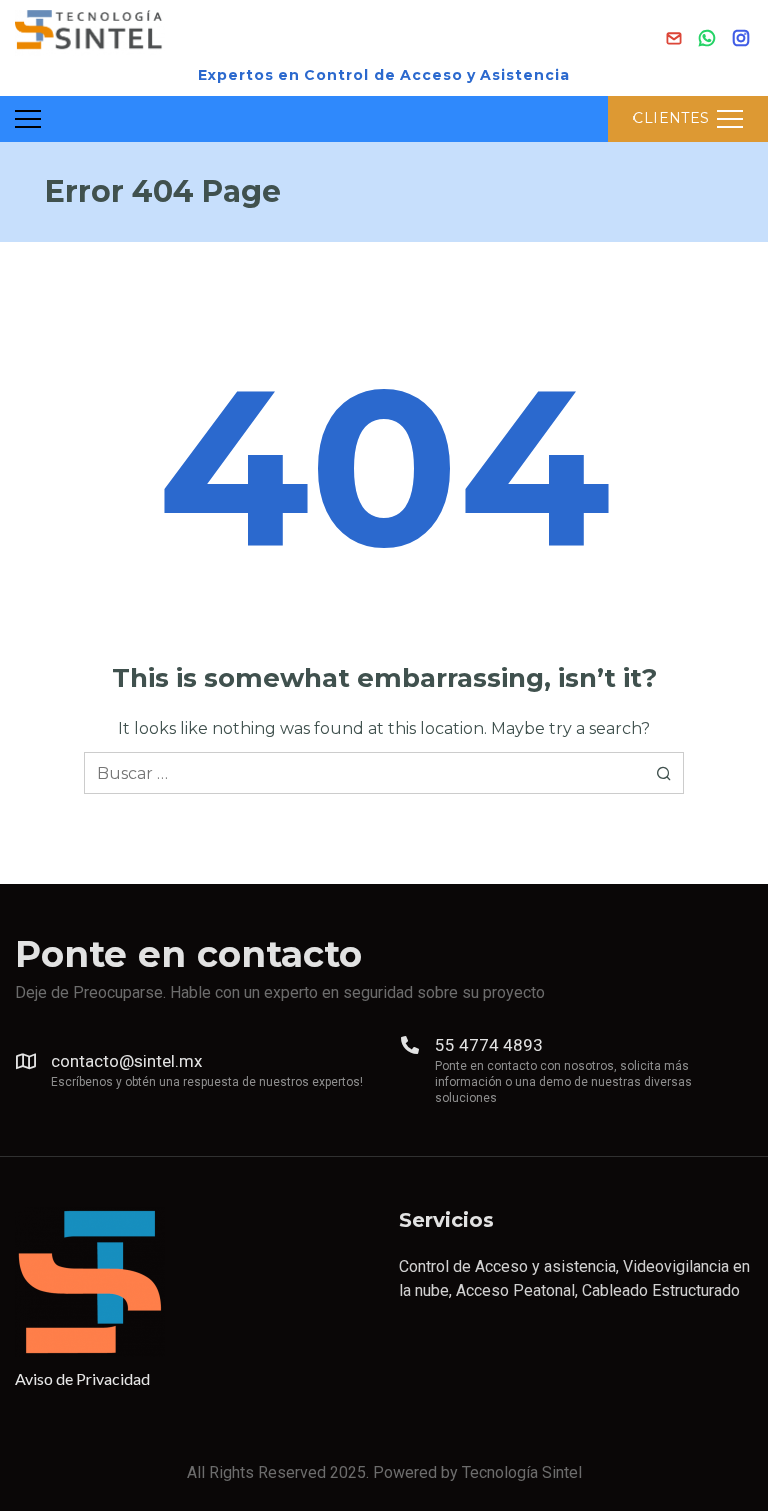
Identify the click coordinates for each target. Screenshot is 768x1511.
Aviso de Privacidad (82, 1378)
